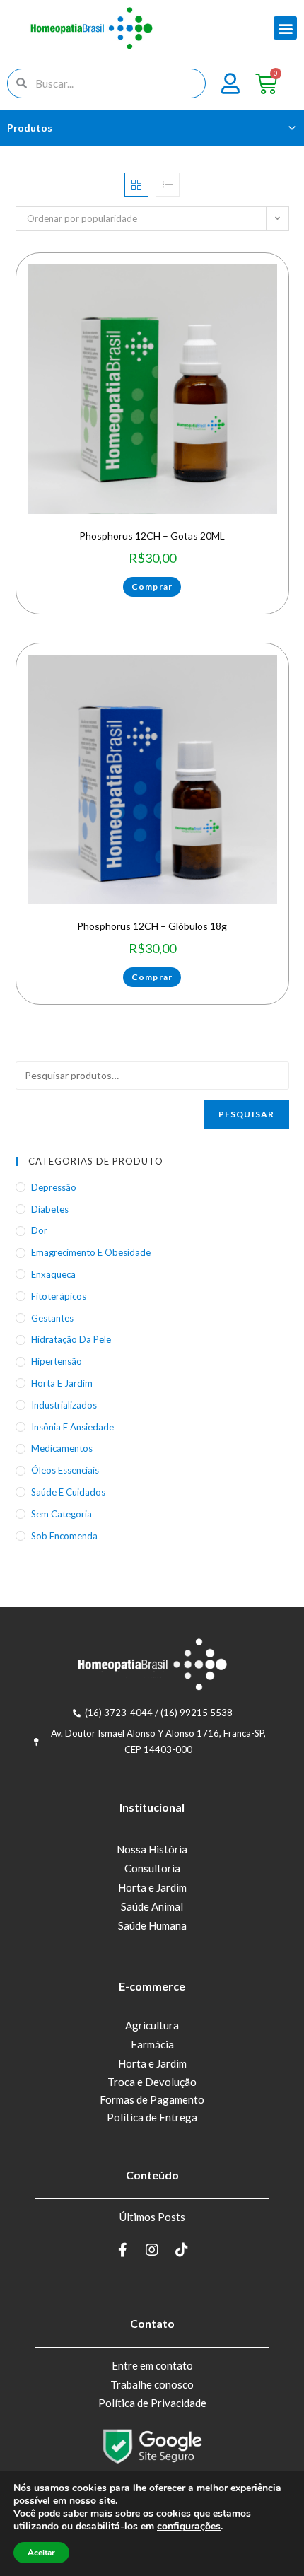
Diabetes (50, 1209)
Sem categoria (62, 1514)
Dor (39, 1230)
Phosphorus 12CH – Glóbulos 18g (152, 926)
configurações (189, 2527)
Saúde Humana (152, 1925)
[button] (285, 28)
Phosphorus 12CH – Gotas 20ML (152, 536)
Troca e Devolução (152, 2082)
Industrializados (64, 1405)
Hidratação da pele (71, 1339)
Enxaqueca (53, 1274)
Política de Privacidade (152, 2403)
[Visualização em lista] (168, 185)
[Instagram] (152, 2250)
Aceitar (41, 2553)
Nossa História (152, 1849)
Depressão (54, 1187)
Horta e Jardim (152, 1887)
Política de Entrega (152, 2117)
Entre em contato (152, 2365)
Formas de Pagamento (152, 2099)
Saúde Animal (152, 1906)
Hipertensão (57, 1361)
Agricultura (152, 2025)
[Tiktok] (182, 2250)
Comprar (152, 587)
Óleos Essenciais (65, 1470)
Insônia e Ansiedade (72, 1427)
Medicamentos (62, 1448)
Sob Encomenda (64, 1536)
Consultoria (152, 1868)
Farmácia (152, 2044)
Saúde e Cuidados (68, 1492)
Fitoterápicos (59, 1296)
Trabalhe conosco (152, 2384)
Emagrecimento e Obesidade (91, 1252)
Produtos (30, 128)
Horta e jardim (62, 1383)
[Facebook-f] (122, 2250)
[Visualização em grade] (136, 185)
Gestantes (52, 1318)
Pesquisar (247, 1114)
